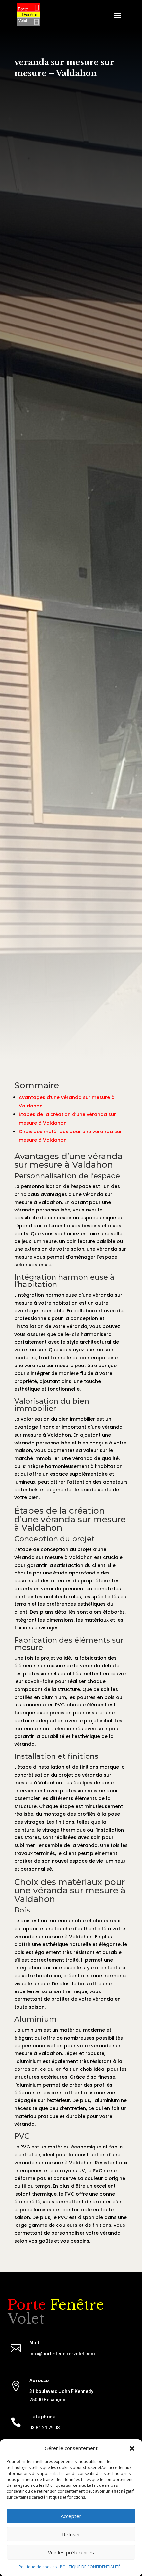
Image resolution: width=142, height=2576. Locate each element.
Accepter (71, 2516)
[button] (132, 2448)
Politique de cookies (38, 2567)
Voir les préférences (71, 2552)
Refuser (71, 2534)
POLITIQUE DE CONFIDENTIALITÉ (90, 2567)
